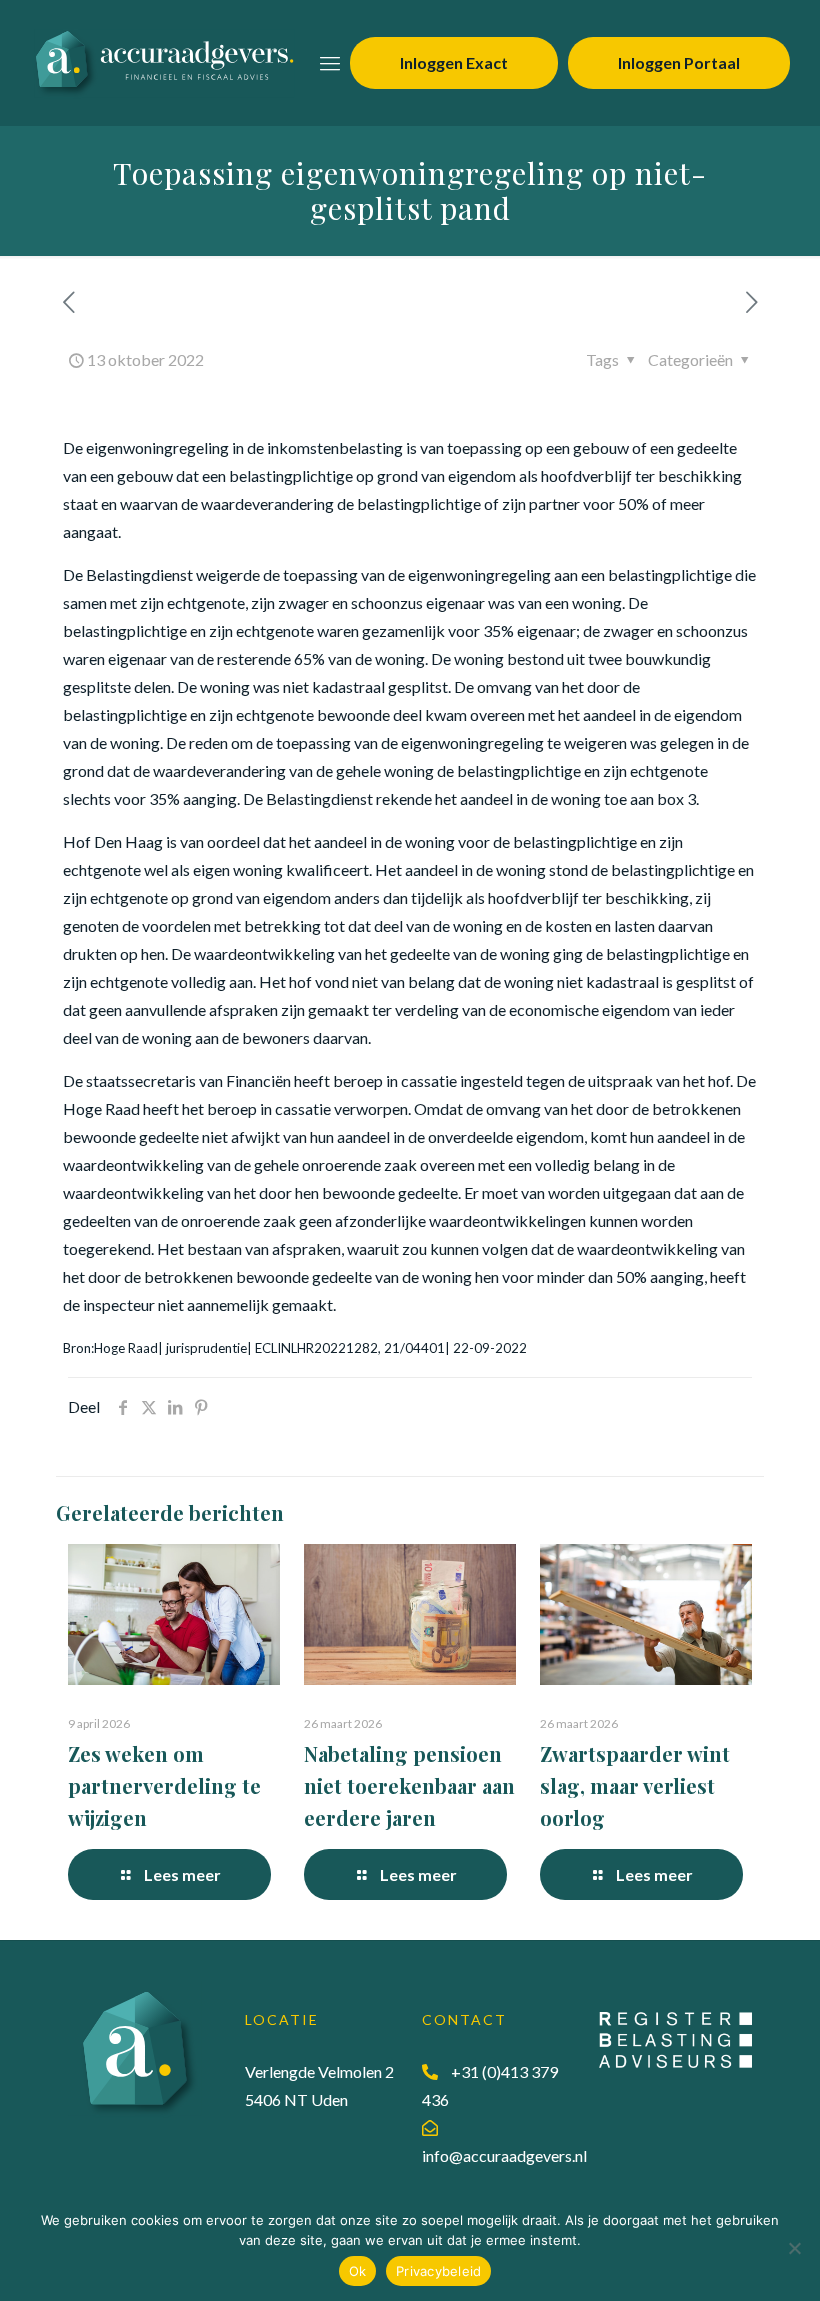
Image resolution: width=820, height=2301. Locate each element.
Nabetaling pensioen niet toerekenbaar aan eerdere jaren (409, 1785)
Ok (358, 2271)
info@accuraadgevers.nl (504, 2155)
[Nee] (795, 2248)
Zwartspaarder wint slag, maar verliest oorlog (635, 1785)
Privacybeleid (438, 2271)
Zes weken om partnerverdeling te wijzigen (164, 1785)
